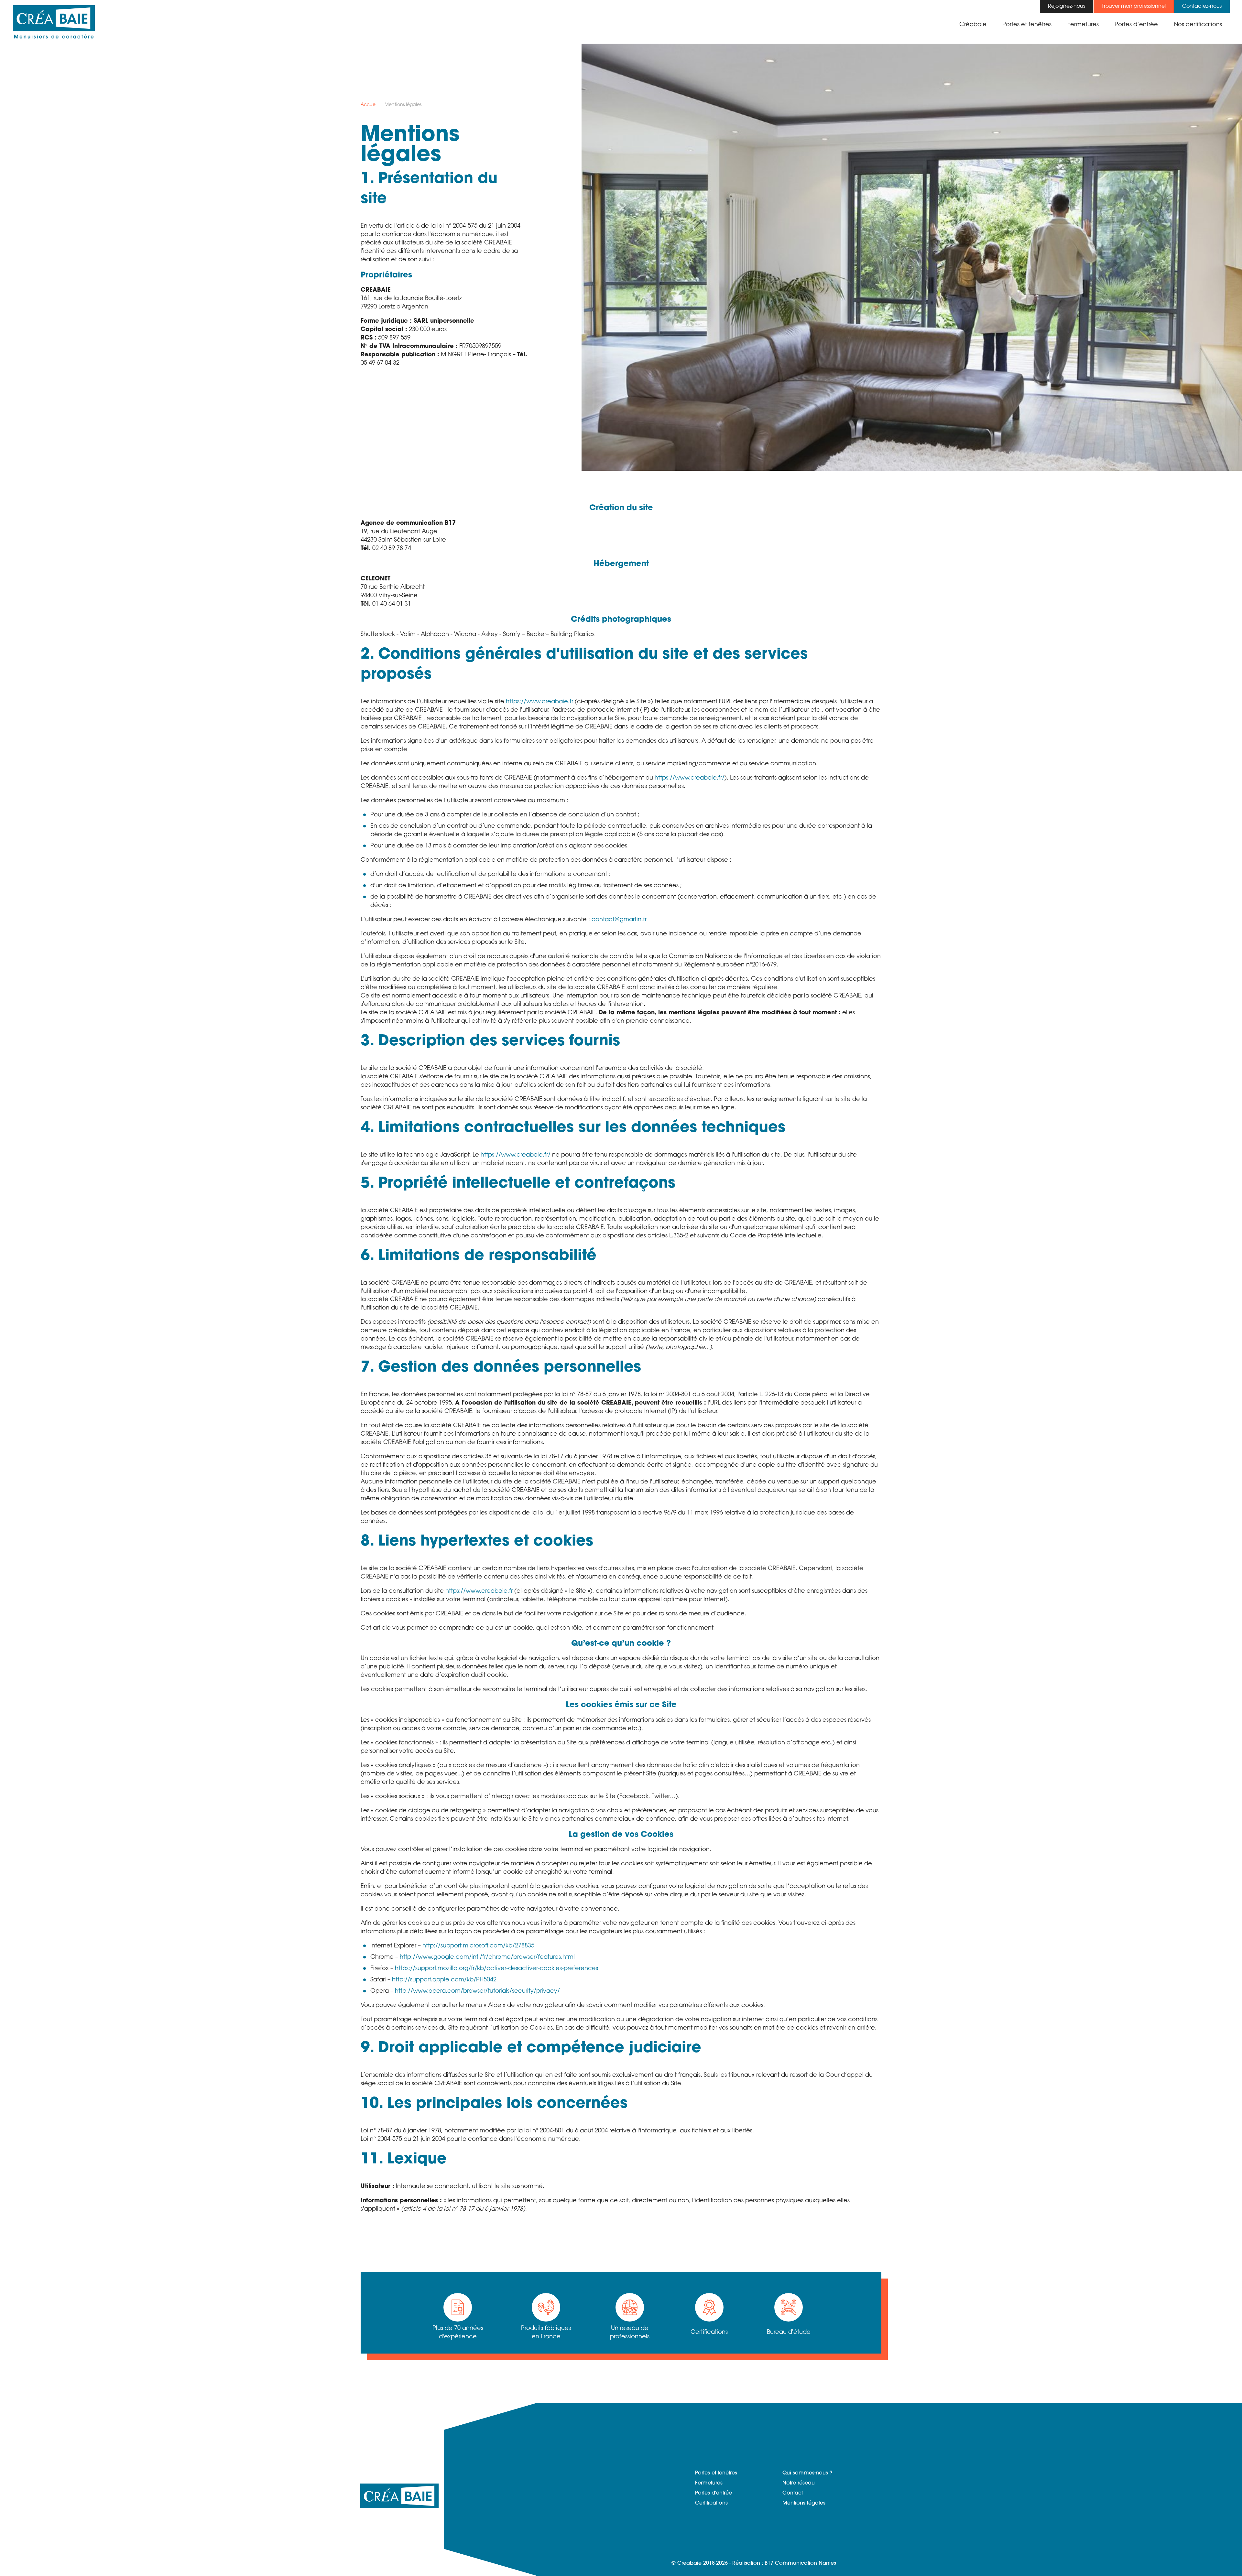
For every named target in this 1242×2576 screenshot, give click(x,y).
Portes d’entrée (1136, 25)
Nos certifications (1198, 25)
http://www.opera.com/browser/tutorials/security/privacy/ (477, 1991)
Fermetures (1083, 25)
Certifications (711, 2503)
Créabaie (973, 25)
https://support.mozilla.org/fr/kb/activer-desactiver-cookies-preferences (496, 1969)
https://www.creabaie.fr (539, 702)
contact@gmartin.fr (619, 920)
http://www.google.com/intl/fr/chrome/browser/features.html (487, 1957)
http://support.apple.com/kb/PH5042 (444, 1980)
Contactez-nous (1202, 6)
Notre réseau (799, 2483)
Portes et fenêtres (1027, 25)
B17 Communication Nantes (800, 2563)
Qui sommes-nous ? (807, 2473)
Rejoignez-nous (1067, 6)
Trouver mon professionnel (1134, 6)
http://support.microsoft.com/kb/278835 (478, 1946)
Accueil (369, 105)
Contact (793, 2493)
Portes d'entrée (714, 2493)
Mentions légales (804, 2503)
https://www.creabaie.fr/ (690, 778)
